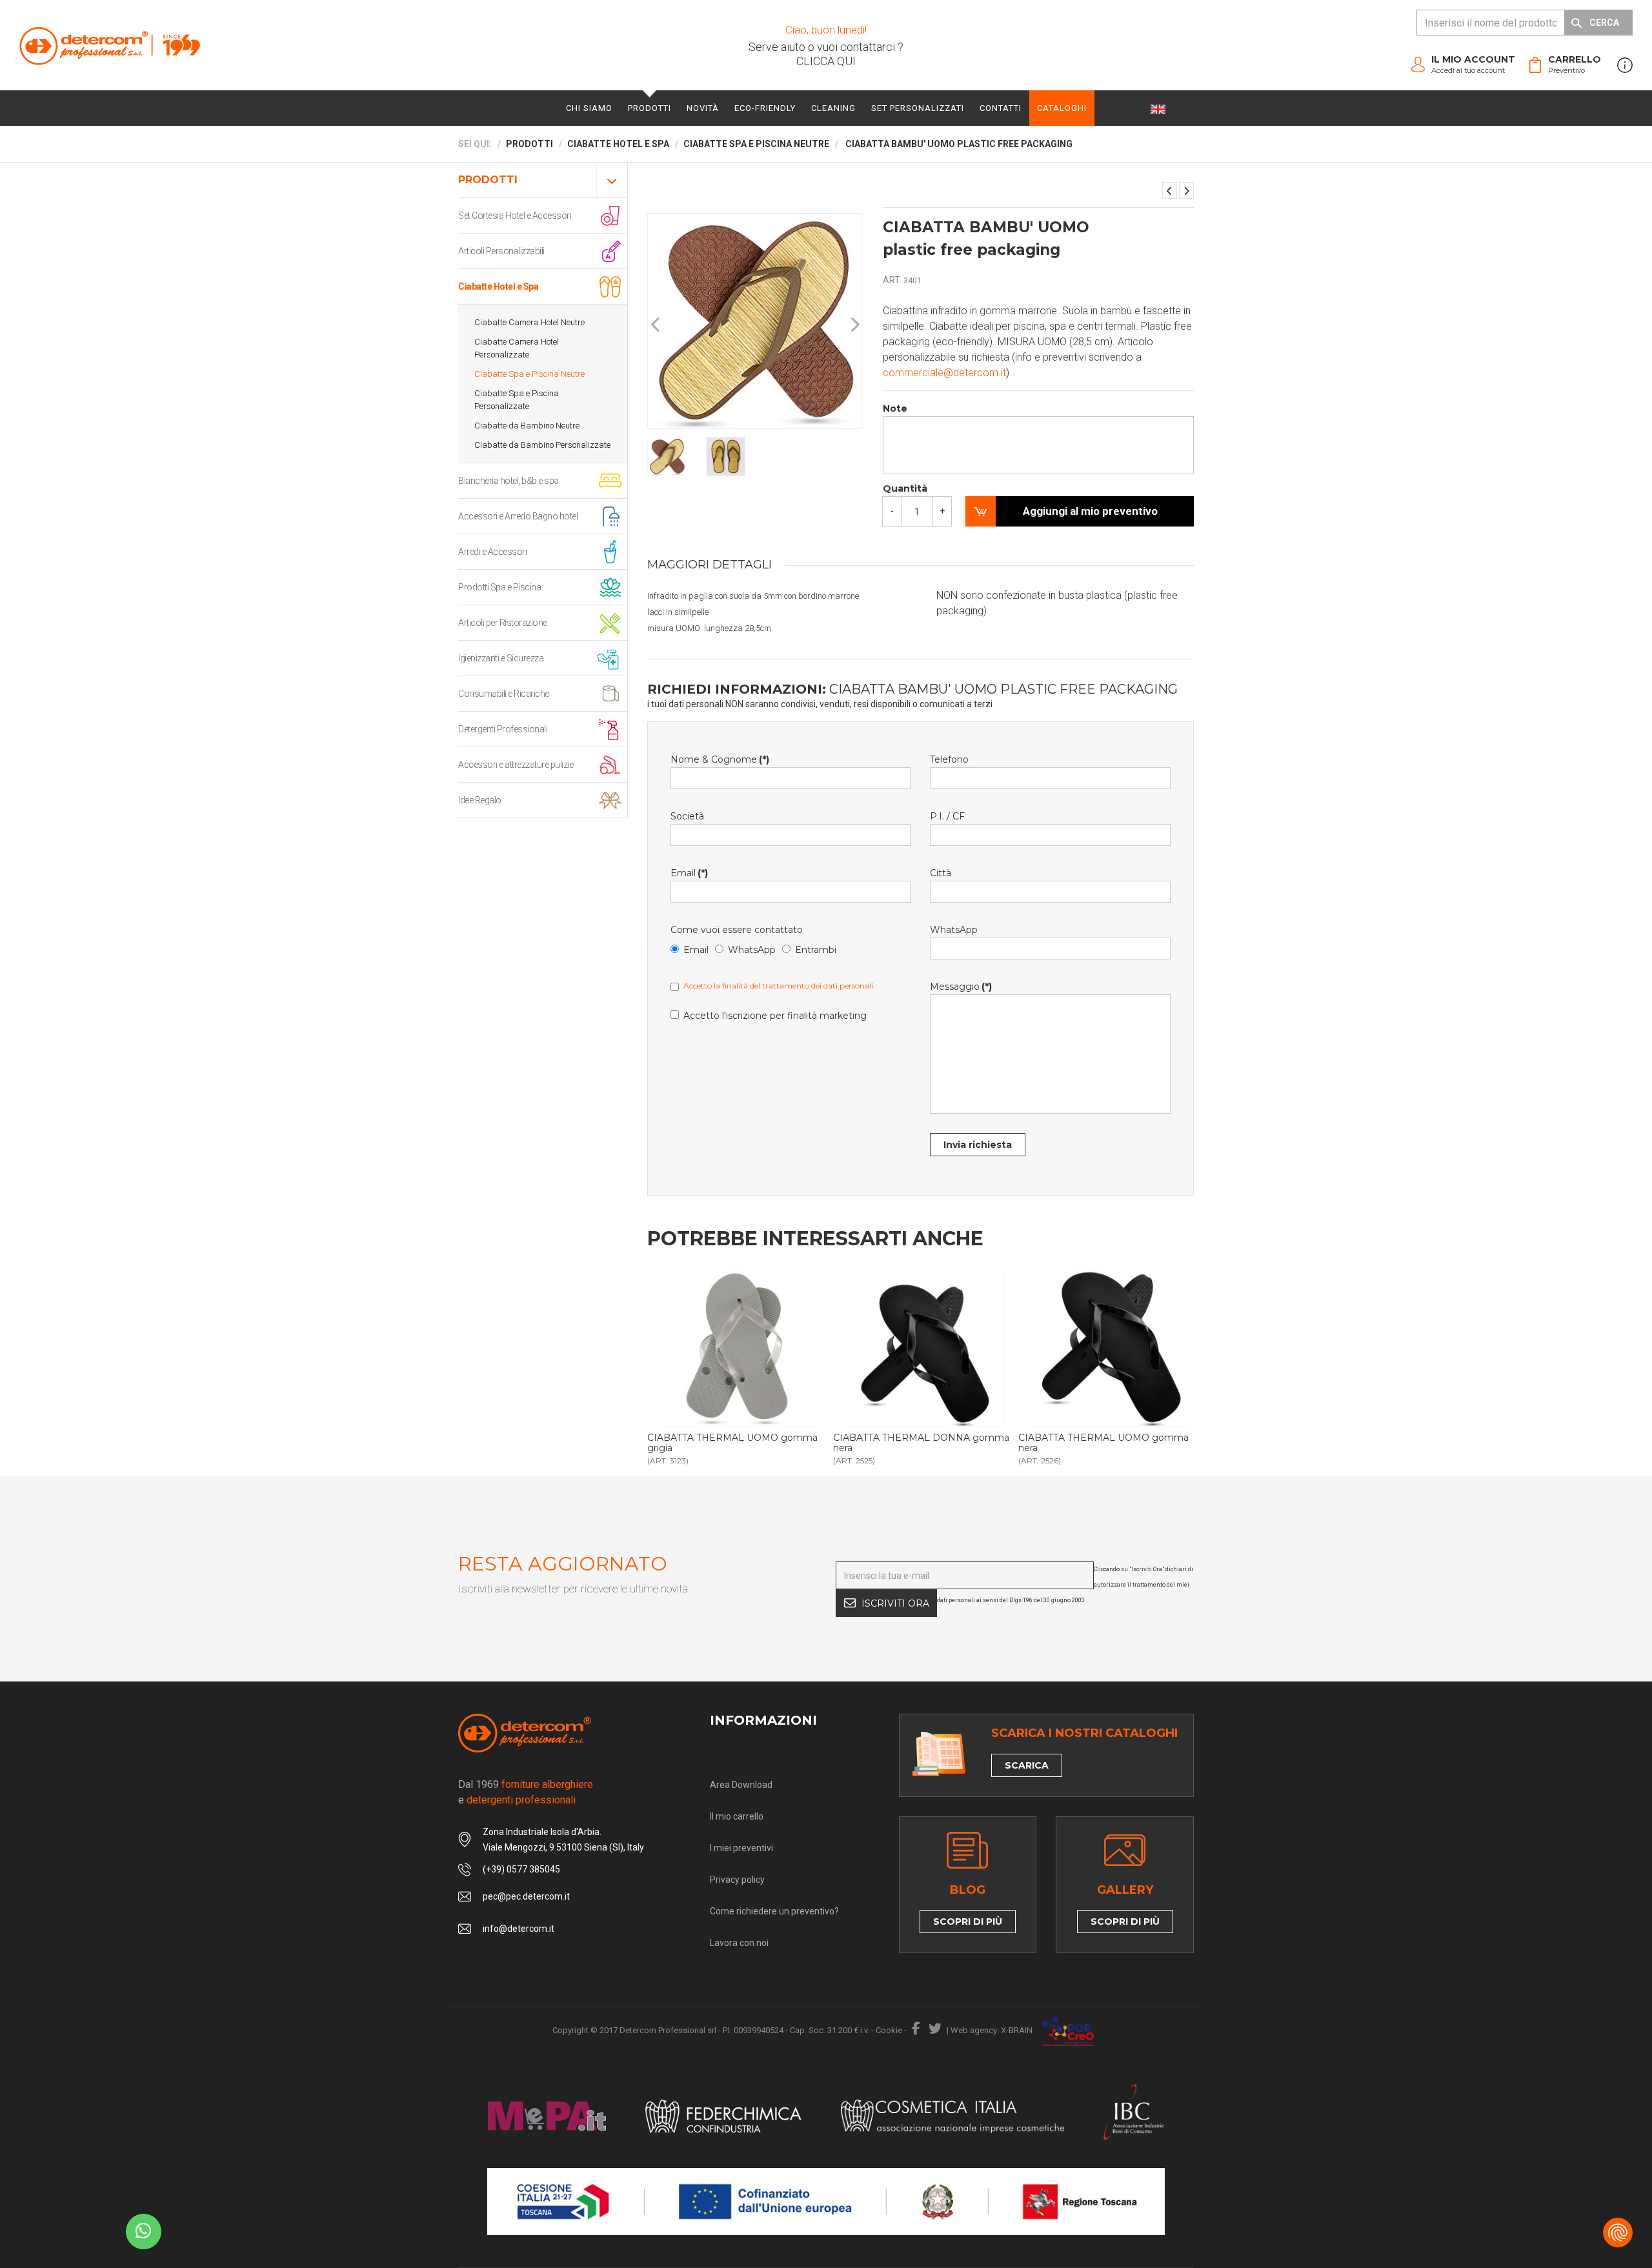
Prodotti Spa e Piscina (499, 587)
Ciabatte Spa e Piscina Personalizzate (517, 400)
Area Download (741, 1785)
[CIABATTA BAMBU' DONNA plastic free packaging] (1170, 190)
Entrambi (816, 950)
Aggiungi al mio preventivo (1090, 511)
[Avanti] (854, 325)
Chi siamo (589, 108)
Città (941, 873)
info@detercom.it (519, 1929)
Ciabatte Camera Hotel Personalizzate (517, 348)
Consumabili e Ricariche (504, 694)
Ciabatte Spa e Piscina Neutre (529, 374)
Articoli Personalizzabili (501, 251)
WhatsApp (752, 950)
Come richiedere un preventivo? (774, 1911)
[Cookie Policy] (1618, 2233)
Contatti (1001, 108)
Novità (703, 108)
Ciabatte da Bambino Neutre (527, 426)
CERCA (1604, 23)
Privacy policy (737, 1880)
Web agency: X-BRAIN (992, 2030)
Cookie (889, 2030)
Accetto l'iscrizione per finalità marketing (775, 1016)
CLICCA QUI (826, 61)
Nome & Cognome (720, 759)
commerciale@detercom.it (944, 373)
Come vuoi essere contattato (737, 930)
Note (895, 408)
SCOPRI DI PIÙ (968, 1922)
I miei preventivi (741, 1848)
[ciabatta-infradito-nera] (1110, 1348)
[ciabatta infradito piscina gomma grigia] (739, 1348)
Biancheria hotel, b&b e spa (509, 481)
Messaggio (961, 987)
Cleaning (833, 108)
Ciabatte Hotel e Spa (498, 286)
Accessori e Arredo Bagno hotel (518, 516)
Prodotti (650, 108)
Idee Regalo (480, 800)
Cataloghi (1062, 108)
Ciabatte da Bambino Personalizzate (542, 445)
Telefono (949, 759)
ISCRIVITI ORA (895, 1603)
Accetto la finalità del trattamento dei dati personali (778, 986)
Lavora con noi (739, 1943)
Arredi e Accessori (492, 552)
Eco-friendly (765, 108)
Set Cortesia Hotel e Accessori (515, 216)
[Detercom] (110, 45)
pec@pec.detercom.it (526, 1896)
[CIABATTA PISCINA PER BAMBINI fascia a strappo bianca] (1186, 190)
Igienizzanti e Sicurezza (501, 658)
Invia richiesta (978, 1145)
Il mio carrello (737, 1816)
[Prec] (656, 325)
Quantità (905, 488)
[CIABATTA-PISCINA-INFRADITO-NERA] (925, 1348)
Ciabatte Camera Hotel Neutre (529, 322)
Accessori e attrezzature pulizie (516, 765)
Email (689, 873)
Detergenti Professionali (503, 729)
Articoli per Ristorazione (503, 623)
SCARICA (1027, 1765)
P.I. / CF (947, 816)
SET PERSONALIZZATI (918, 108)
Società (687, 816)
